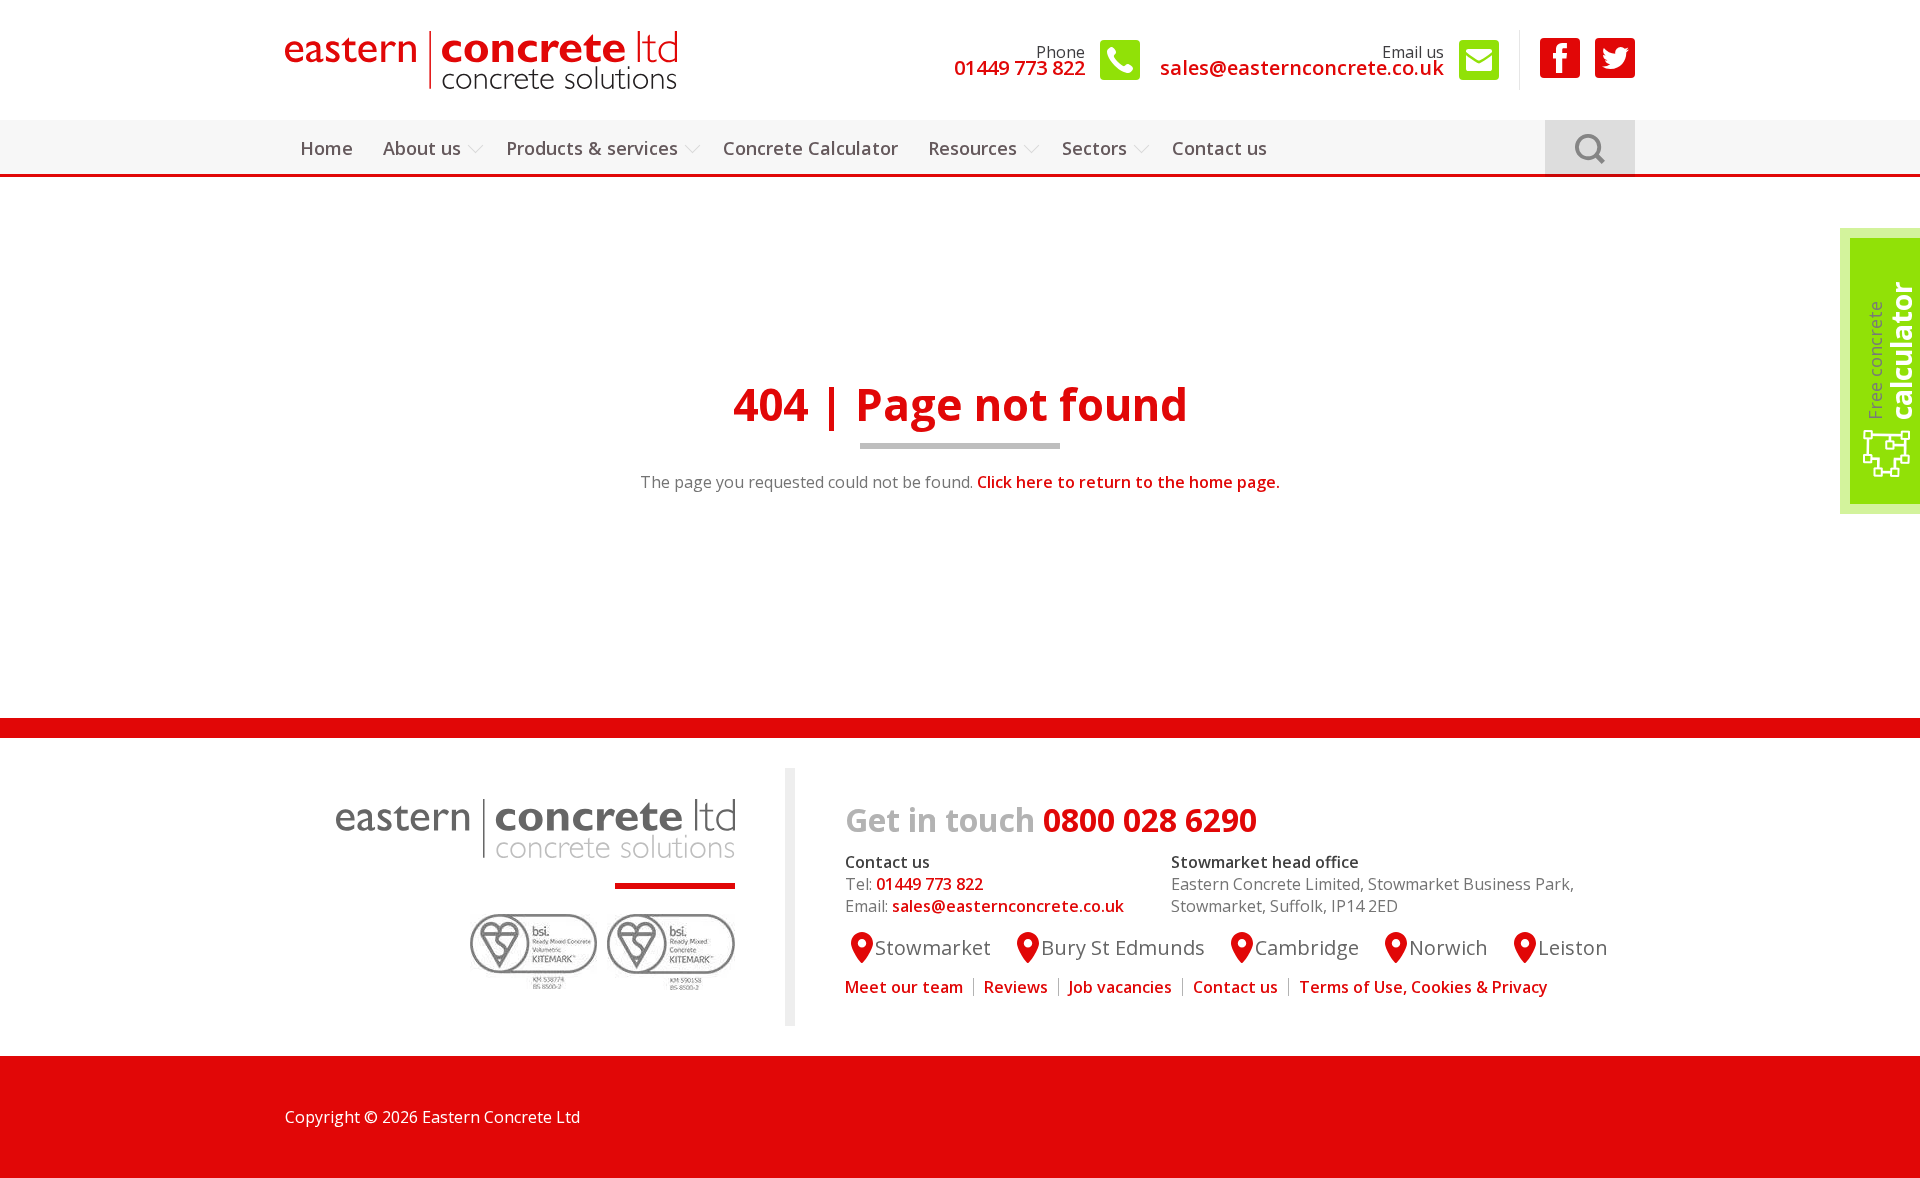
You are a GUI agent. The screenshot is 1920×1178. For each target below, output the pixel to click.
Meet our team (904, 987)
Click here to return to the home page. (1128, 482)
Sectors (1094, 148)
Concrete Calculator (810, 148)
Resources (972, 148)
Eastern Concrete (485, 60)
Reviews (1016, 987)
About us (422, 148)
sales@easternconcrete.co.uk (1302, 60)
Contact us (1219, 148)
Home (326, 148)
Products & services (592, 148)
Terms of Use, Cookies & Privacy (1423, 987)
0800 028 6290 (1051, 819)
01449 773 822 (1019, 60)
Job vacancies (1120, 987)
